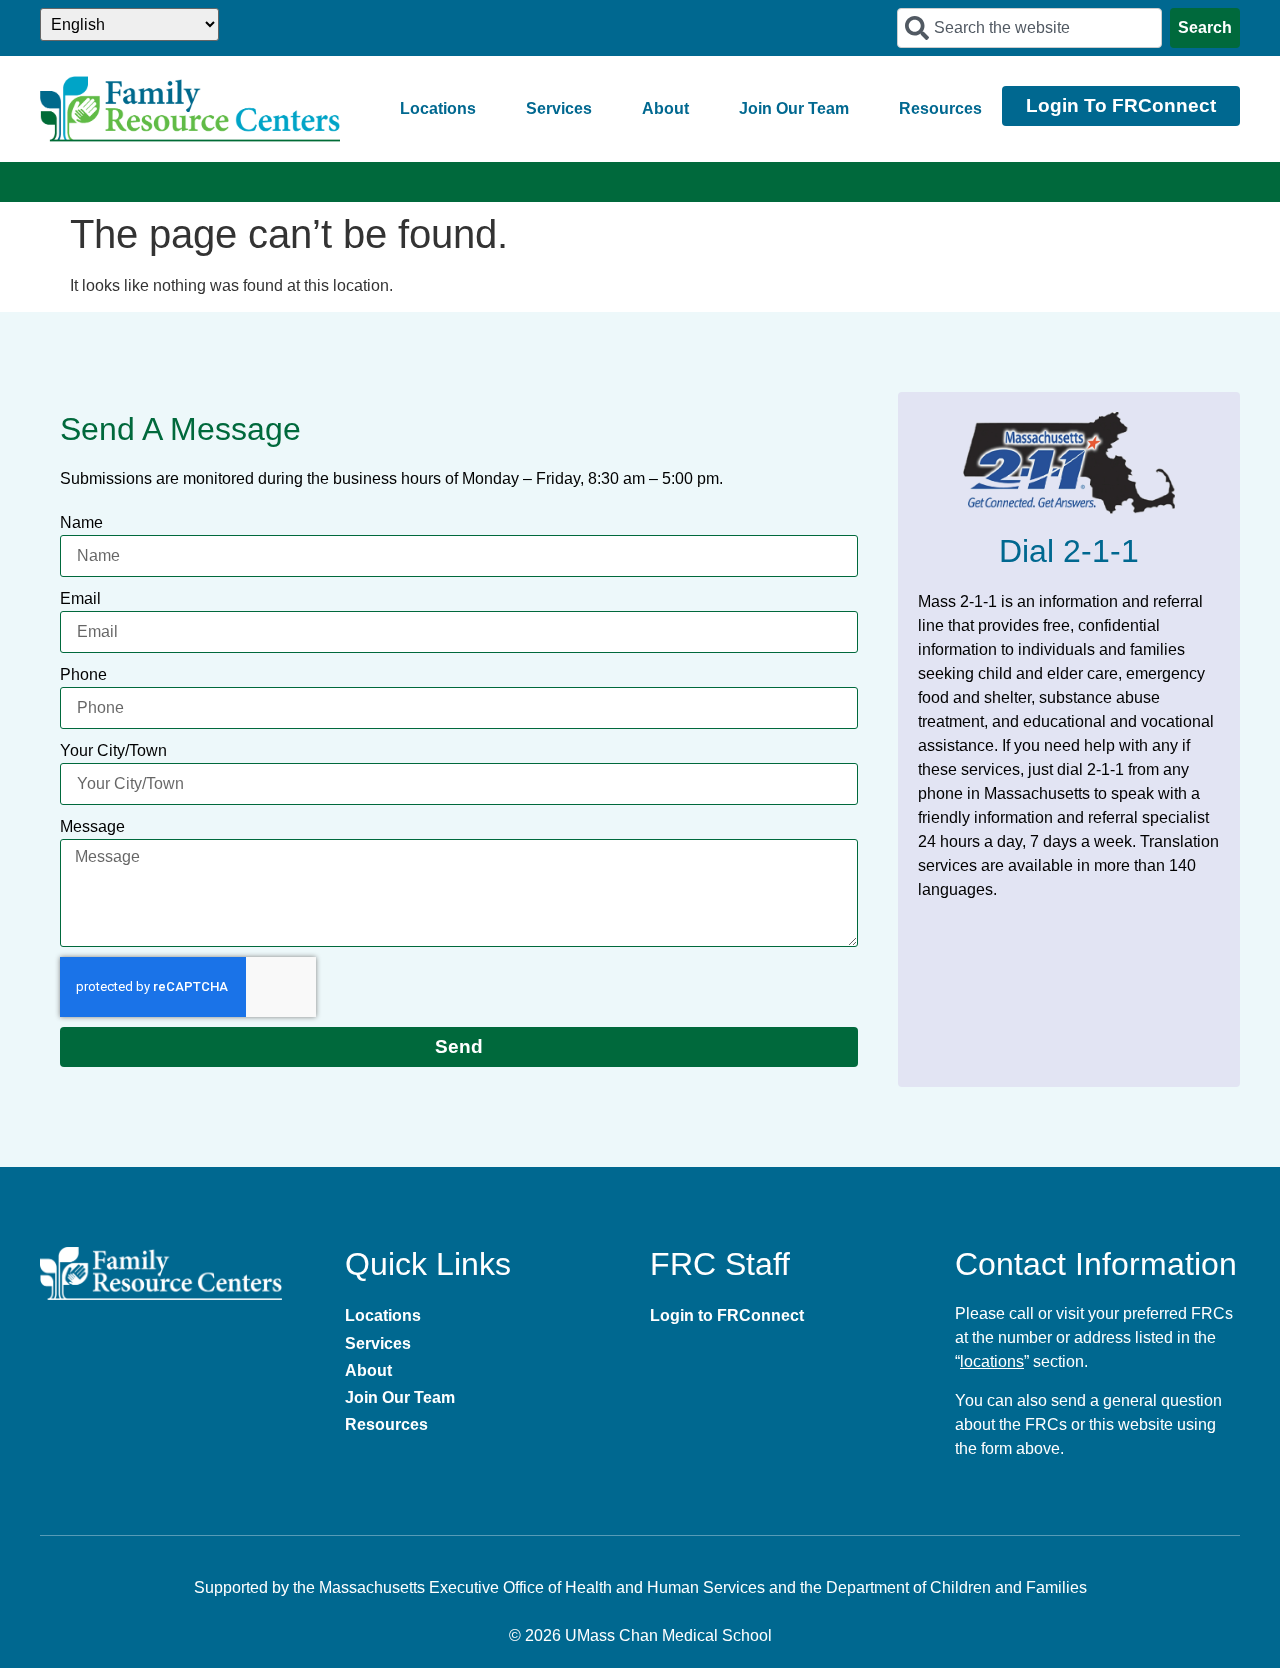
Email (80, 598)
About (665, 108)
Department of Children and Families (956, 1587)
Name (81, 522)
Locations (438, 108)
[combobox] (1029, 28)
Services (559, 108)
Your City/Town (113, 750)
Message (92, 826)
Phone (83, 674)
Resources (940, 108)
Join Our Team (794, 108)
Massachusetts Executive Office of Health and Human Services (542, 1587)
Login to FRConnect (727, 1315)
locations (992, 1361)
